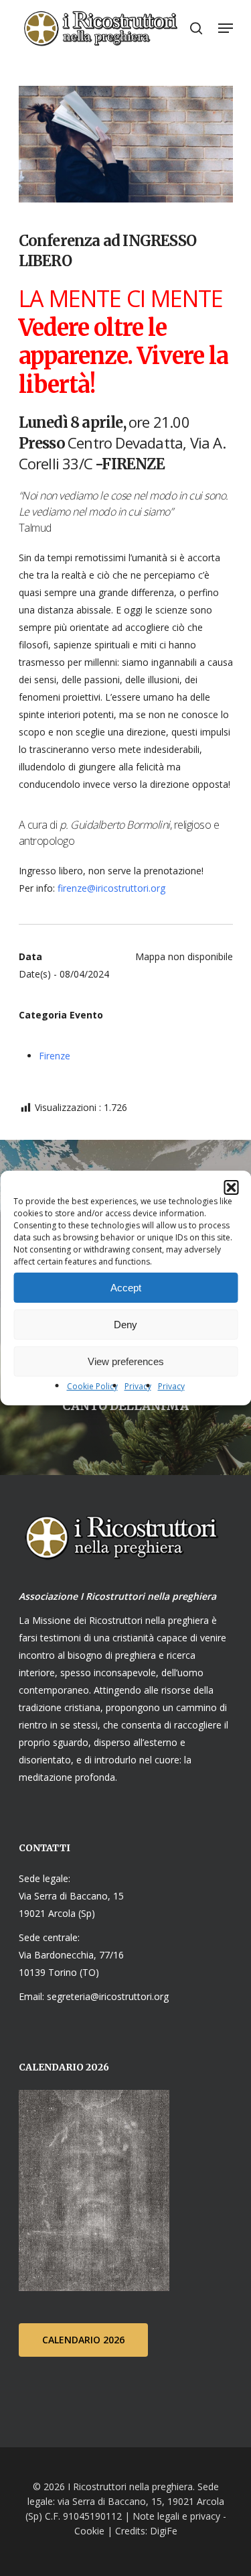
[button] (231, 1187)
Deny (125, 1325)
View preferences (126, 1361)
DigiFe (162, 2531)
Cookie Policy (92, 1386)
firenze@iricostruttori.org (111, 888)
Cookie (89, 2531)
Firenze (55, 1056)
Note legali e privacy (176, 2516)
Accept (126, 1288)
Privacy (138, 1386)
